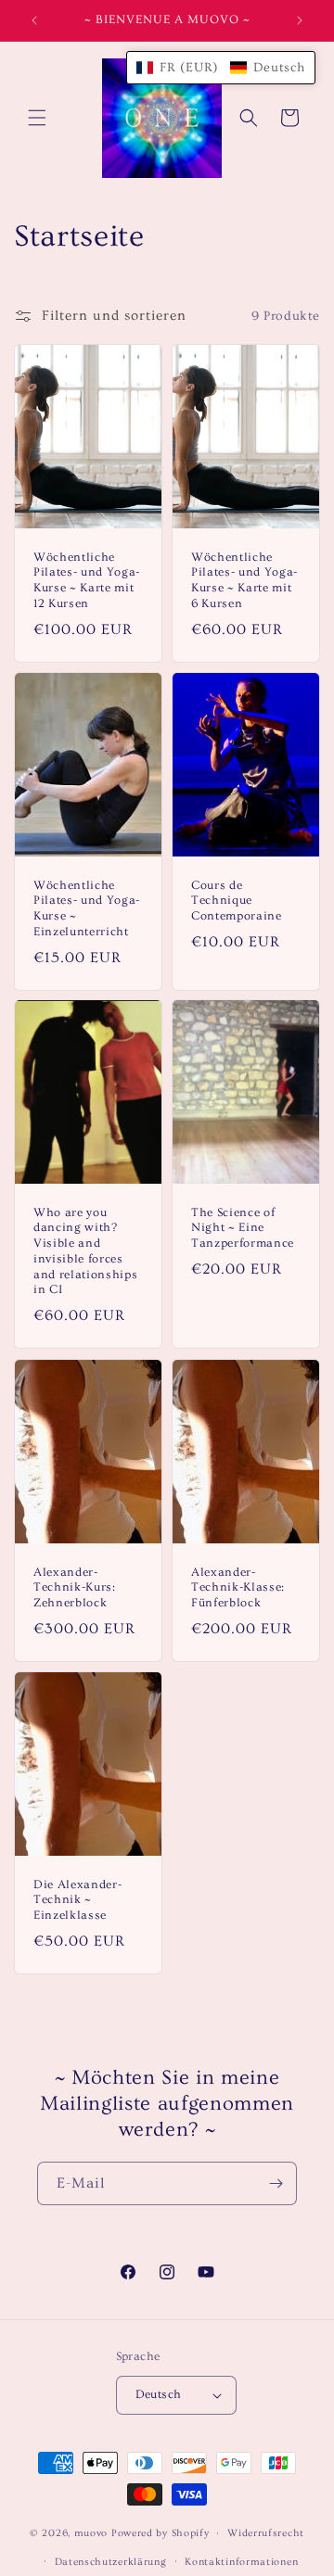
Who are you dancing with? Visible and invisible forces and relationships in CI (85, 1251)
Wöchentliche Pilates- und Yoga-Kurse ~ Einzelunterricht (87, 907)
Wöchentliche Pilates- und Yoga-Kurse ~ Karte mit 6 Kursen (244, 580)
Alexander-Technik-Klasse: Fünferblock (238, 1587)
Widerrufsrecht (266, 2533)
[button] (37, 118)
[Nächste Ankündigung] (300, 20)
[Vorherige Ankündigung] (34, 20)
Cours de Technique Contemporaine (237, 900)
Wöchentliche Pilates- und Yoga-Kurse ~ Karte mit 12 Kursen (87, 580)
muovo (91, 2533)
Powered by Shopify (161, 2533)
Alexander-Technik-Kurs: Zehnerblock (75, 1587)
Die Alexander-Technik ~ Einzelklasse (77, 1899)
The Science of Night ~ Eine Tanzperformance (243, 1228)
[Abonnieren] (276, 2183)
